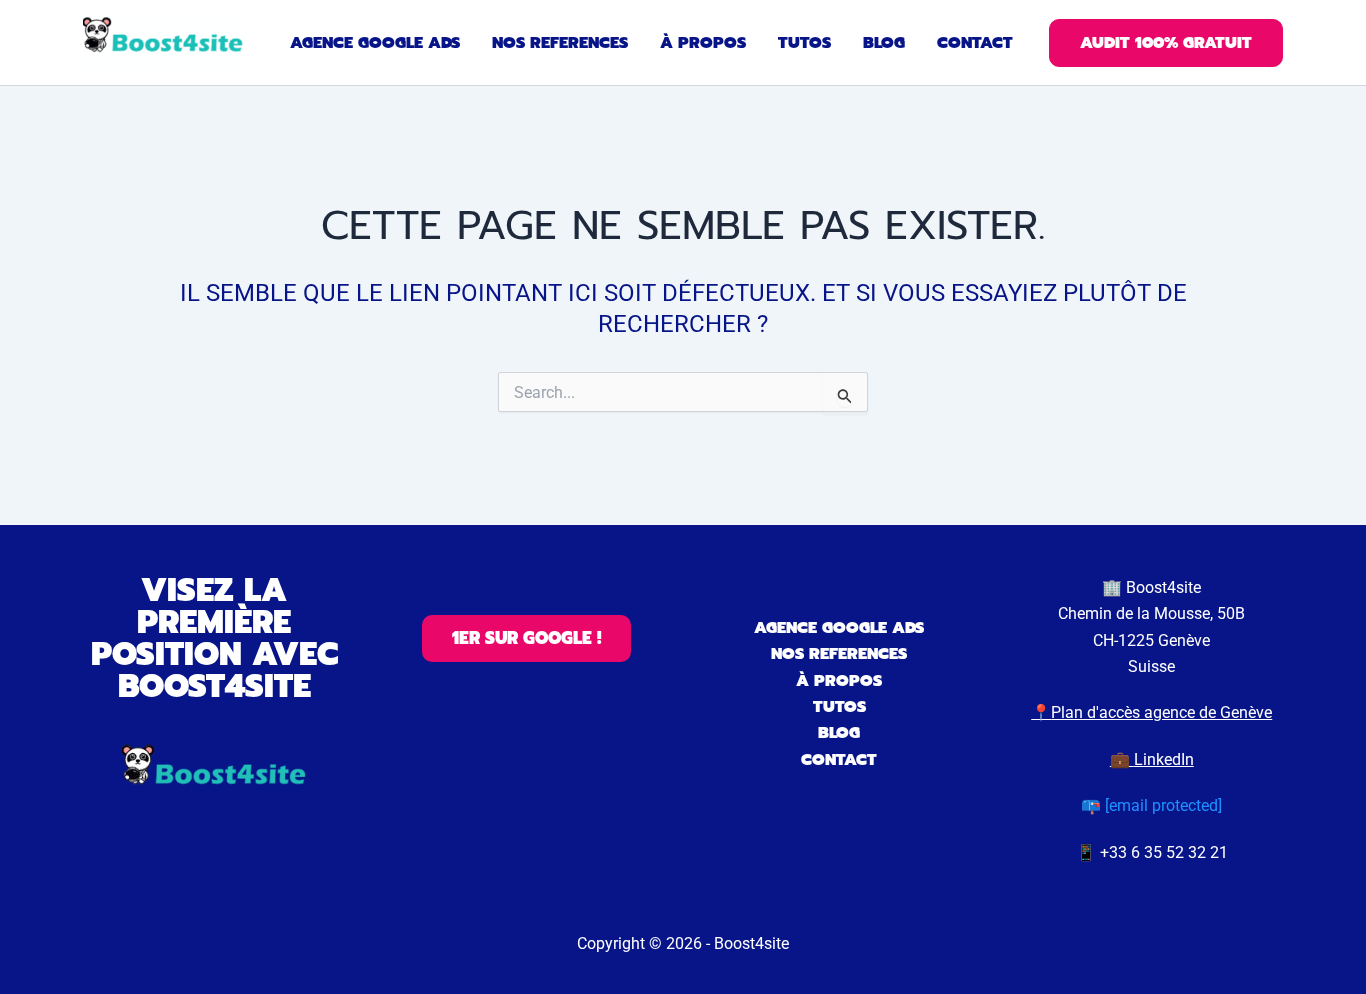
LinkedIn (1164, 759)
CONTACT (839, 760)
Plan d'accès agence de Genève (1161, 712)
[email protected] (1163, 805)
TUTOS (839, 707)
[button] (1166, 43)
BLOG (839, 733)
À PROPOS (839, 681)
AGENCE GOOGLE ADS (839, 628)
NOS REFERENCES (839, 654)
